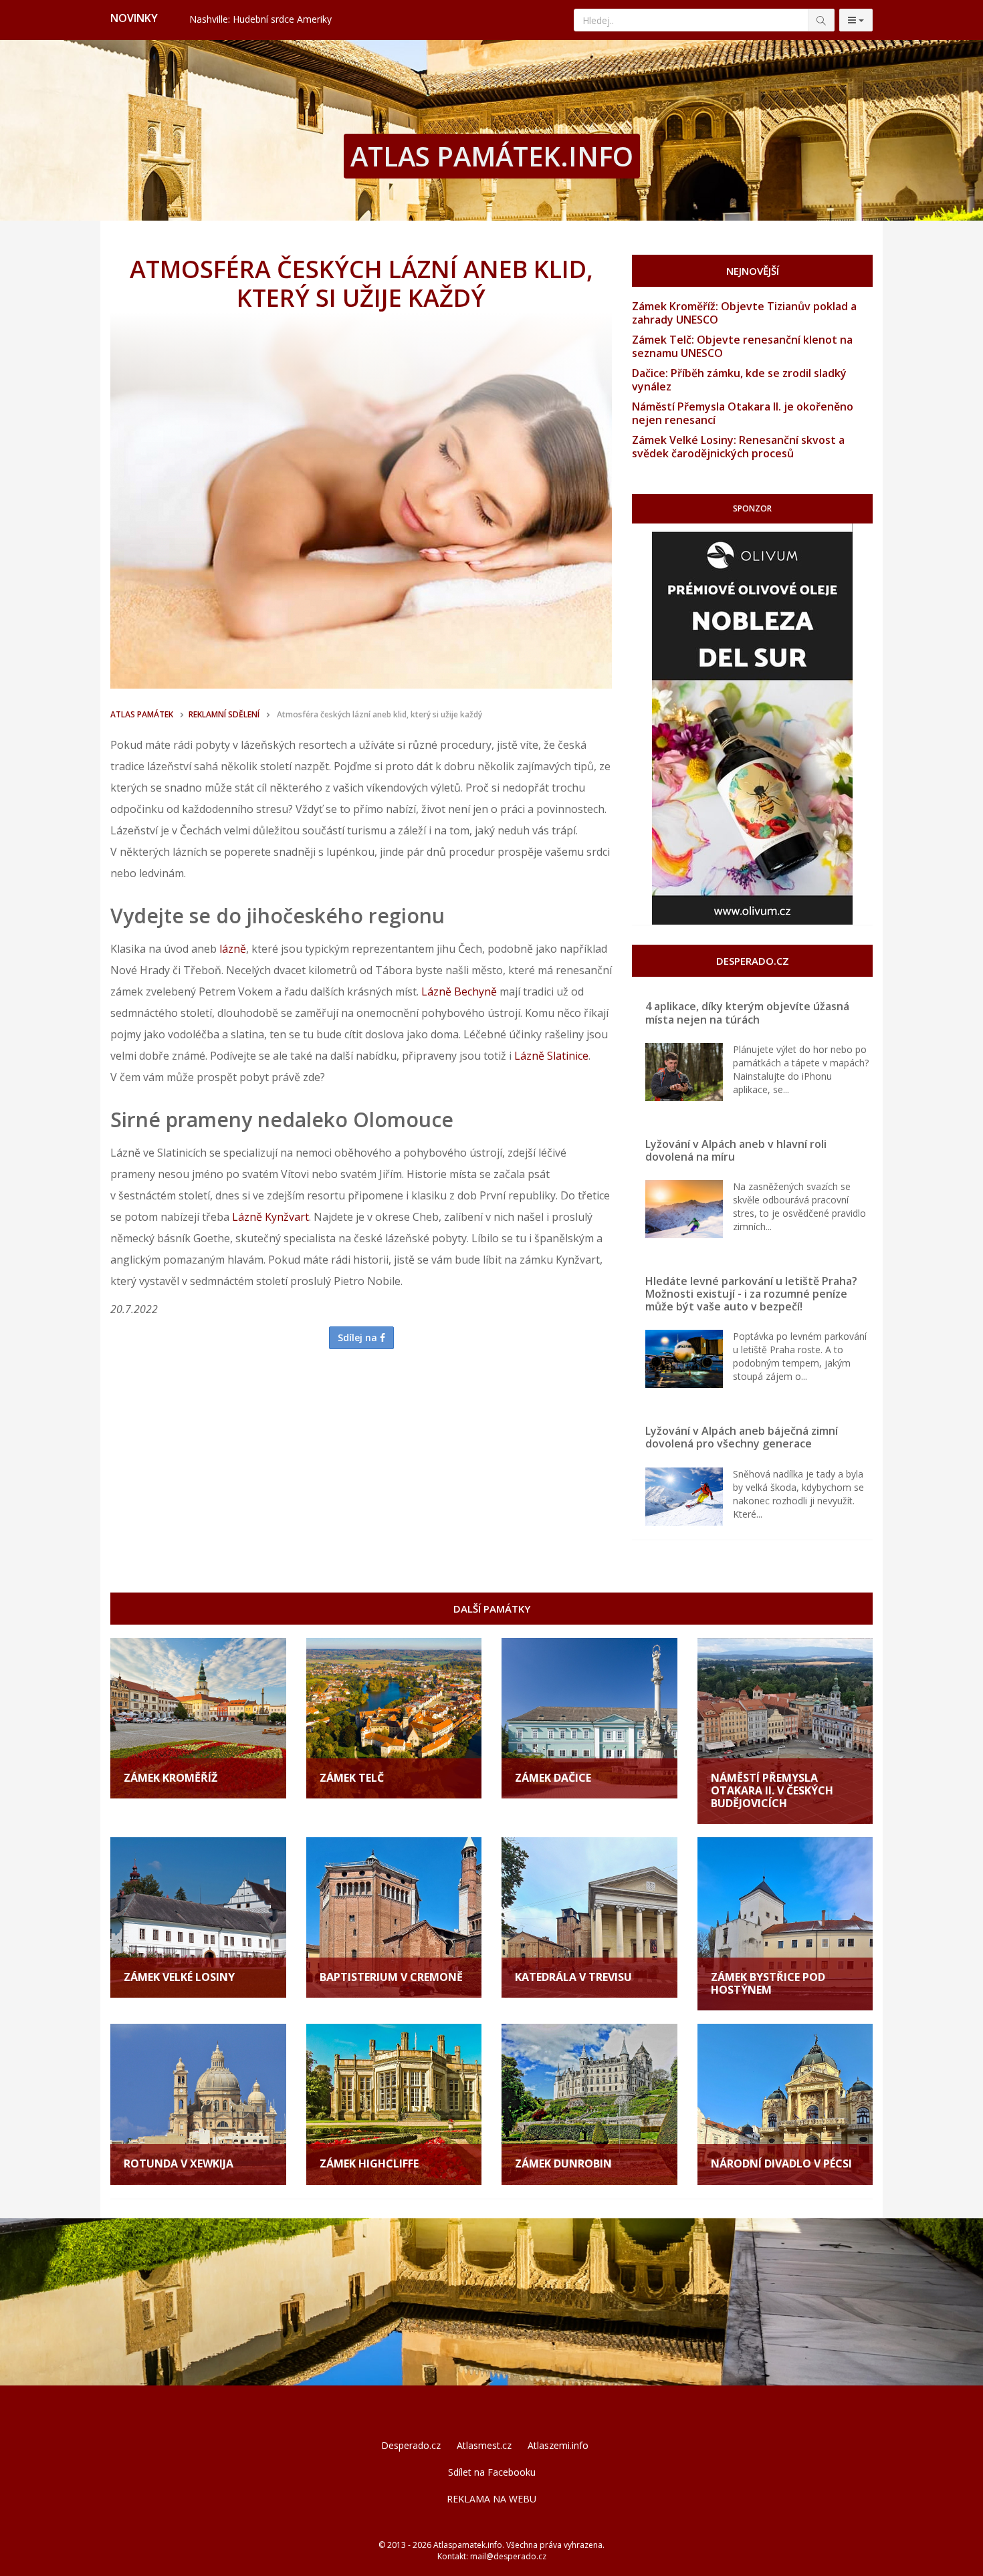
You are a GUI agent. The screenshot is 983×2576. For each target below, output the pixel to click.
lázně (233, 949)
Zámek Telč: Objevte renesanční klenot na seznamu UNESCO (742, 346)
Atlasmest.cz (484, 2445)
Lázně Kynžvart (270, 1217)
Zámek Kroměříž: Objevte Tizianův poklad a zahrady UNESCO (744, 313)
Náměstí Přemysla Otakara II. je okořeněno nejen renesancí (743, 413)
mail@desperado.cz (508, 2556)
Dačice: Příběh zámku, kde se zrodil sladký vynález (739, 380)
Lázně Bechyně (459, 991)
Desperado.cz (411, 2445)
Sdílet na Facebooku (492, 2472)
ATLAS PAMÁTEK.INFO (492, 156)
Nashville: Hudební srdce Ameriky (260, 19)
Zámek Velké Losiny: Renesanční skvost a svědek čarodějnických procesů (738, 447)
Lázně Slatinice (551, 1056)
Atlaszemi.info (558, 2445)
